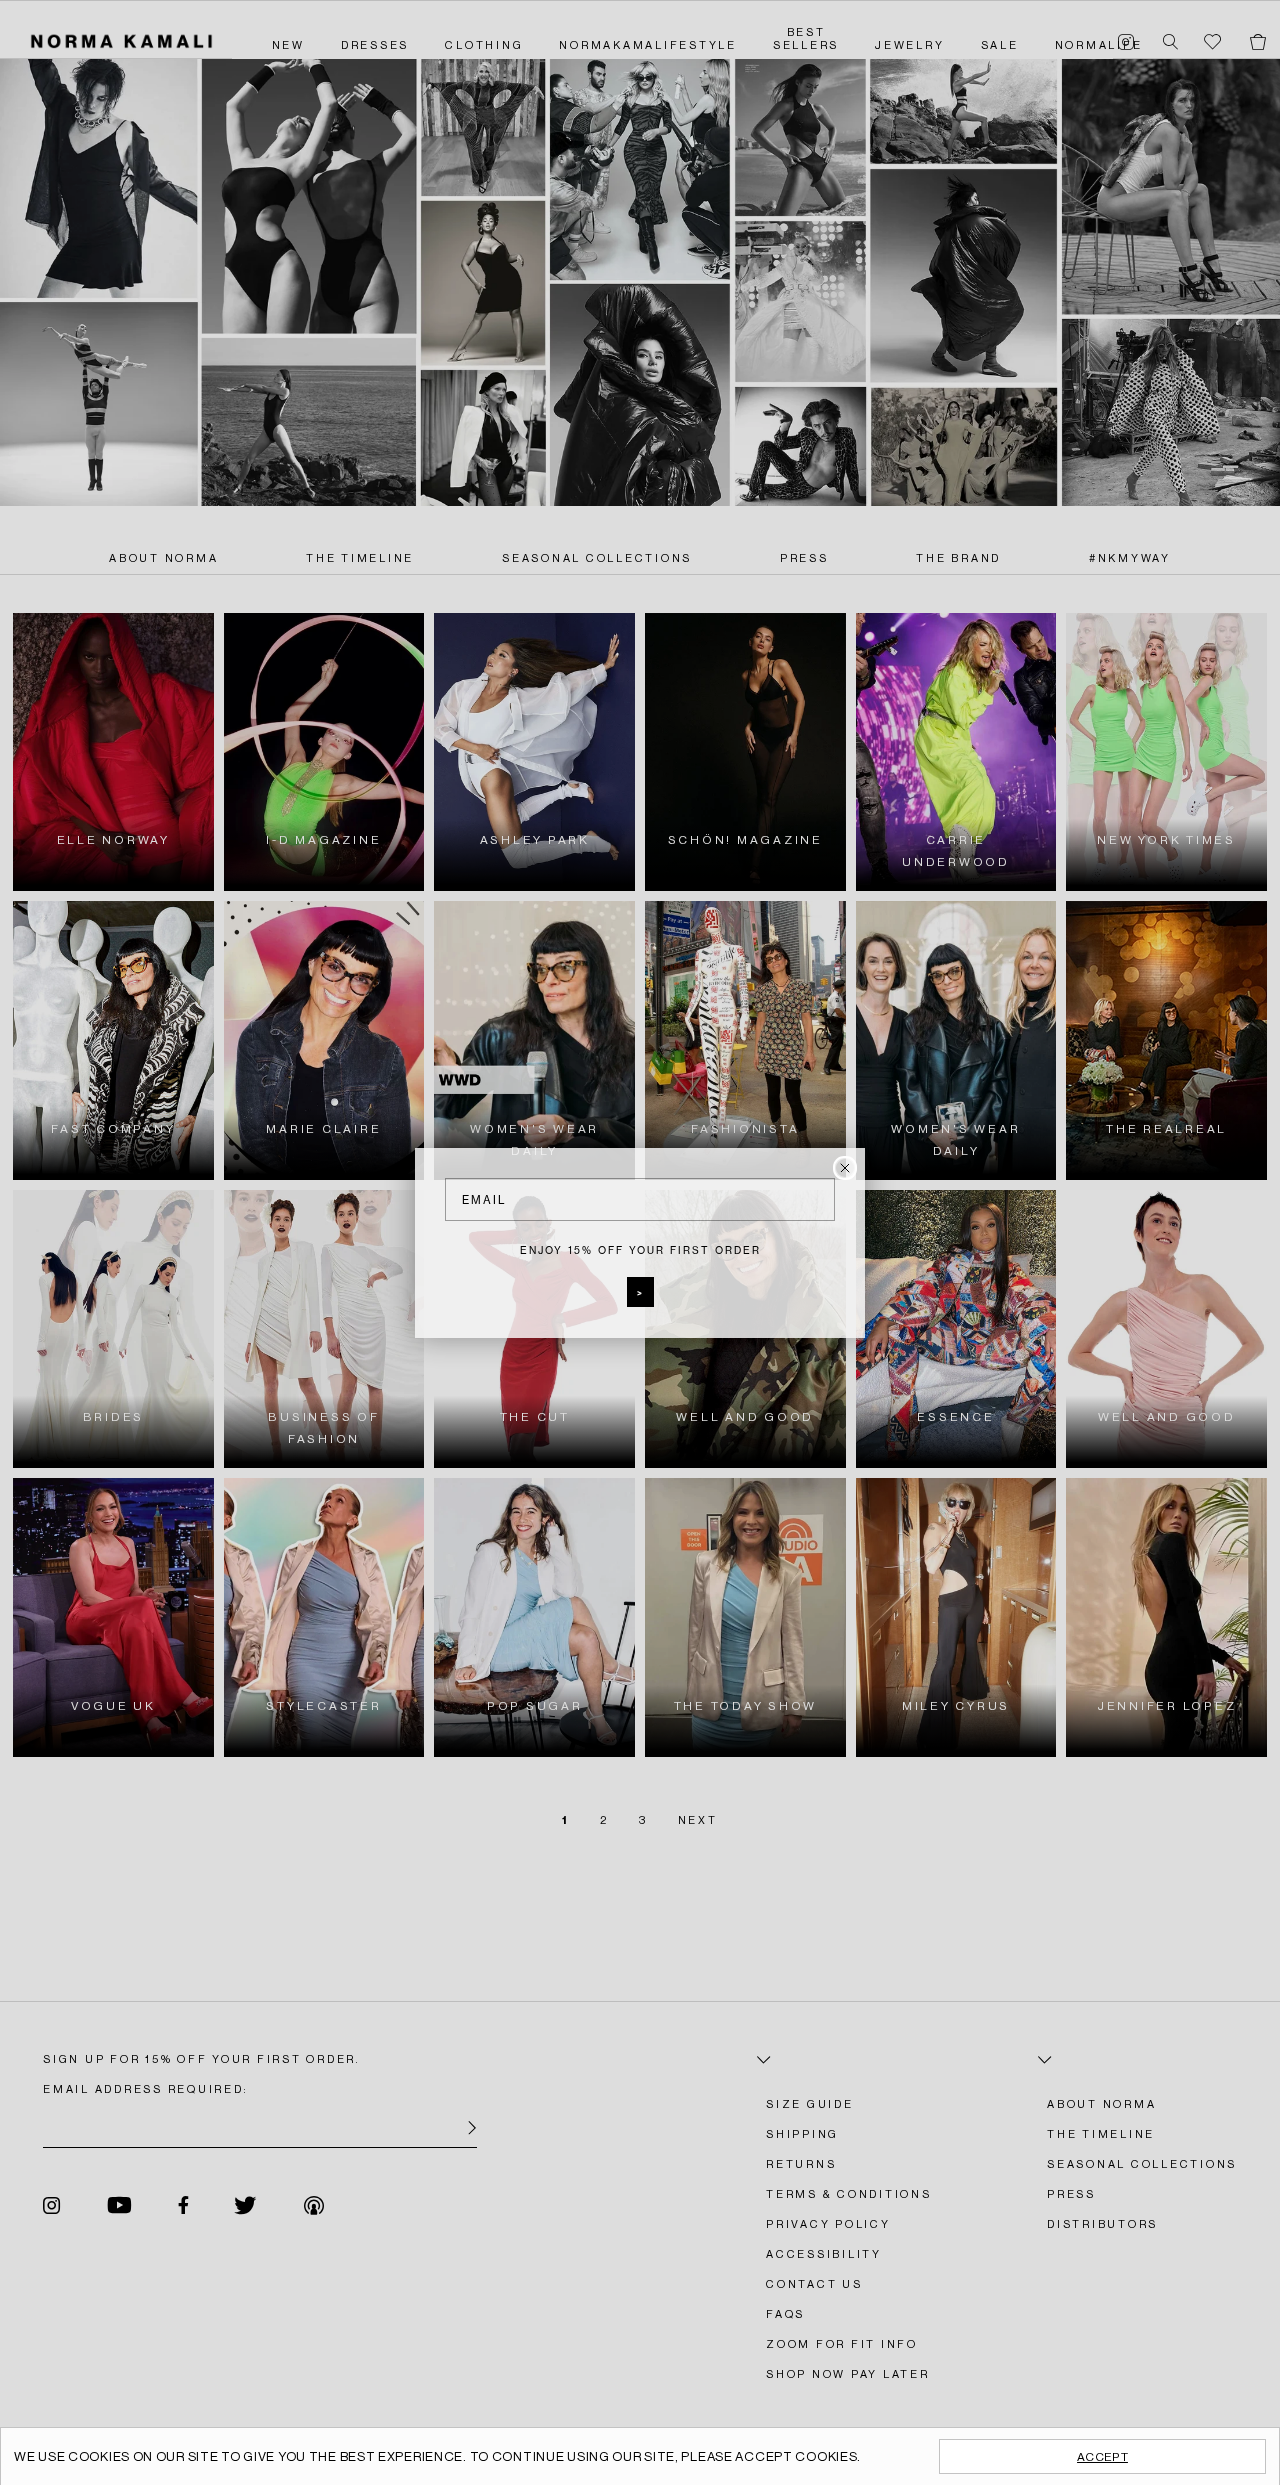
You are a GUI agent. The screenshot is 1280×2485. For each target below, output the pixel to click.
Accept (1102, 2457)
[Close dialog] (845, 1168)
